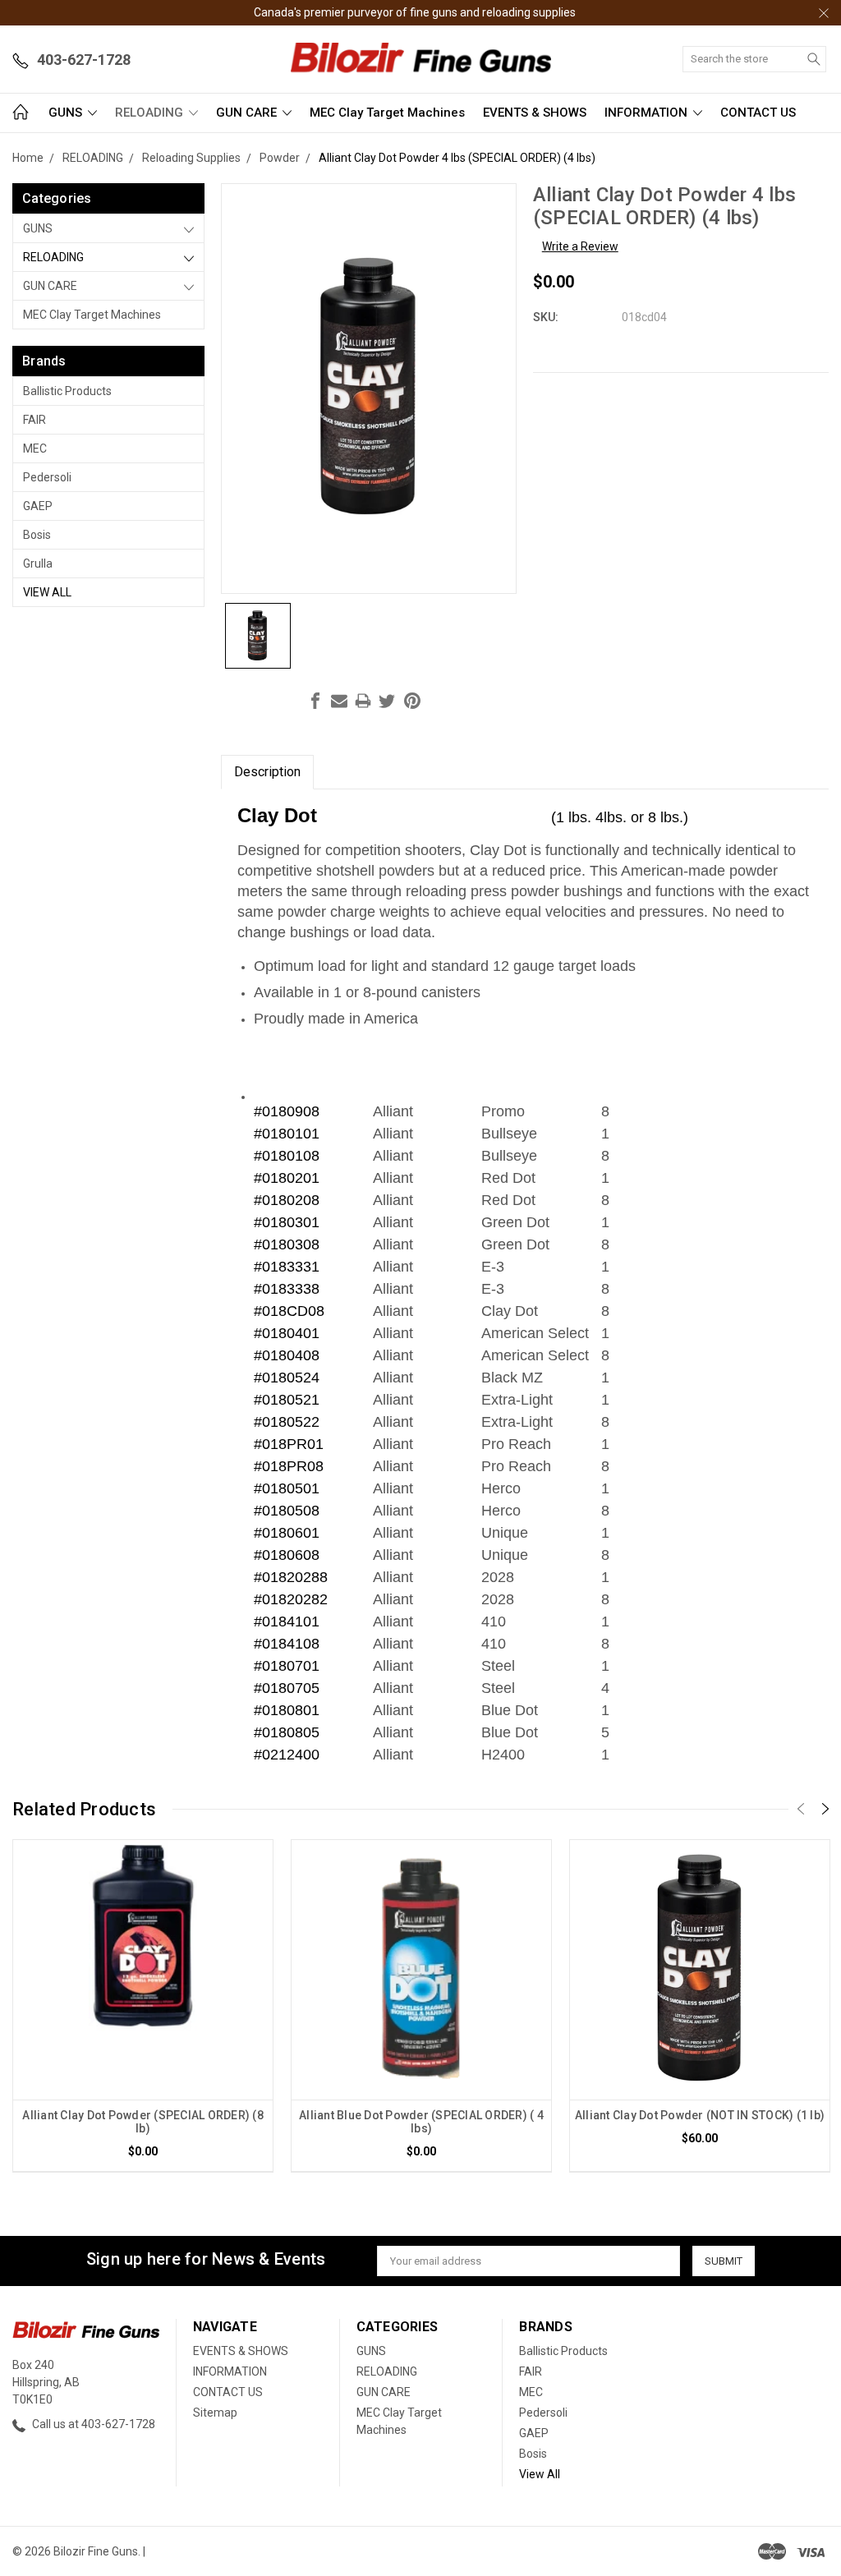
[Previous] (801, 1809)
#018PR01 (289, 1444)
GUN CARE (248, 113)
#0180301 (287, 1222)
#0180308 (287, 1244)
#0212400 (287, 1755)
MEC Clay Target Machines (387, 113)
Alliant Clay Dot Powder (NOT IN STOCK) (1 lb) (700, 2115)
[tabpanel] (143, 2006)
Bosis (37, 535)
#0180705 (287, 1688)
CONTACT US (758, 113)
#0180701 (287, 1666)
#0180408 (287, 1355)
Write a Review (580, 246)
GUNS (67, 113)
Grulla (38, 563)
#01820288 (291, 1577)
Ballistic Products (67, 391)
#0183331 (287, 1267)
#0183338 (287, 1289)
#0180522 (287, 1422)
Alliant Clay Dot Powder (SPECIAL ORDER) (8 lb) (143, 2122)
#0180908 (287, 1111)
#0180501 (287, 1488)
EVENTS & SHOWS (535, 113)
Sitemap (215, 2413)
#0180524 (287, 1378)
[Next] (825, 1809)
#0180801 (287, 1710)
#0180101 (287, 1134)
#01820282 (291, 1599)
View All (47, 592)
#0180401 (287, 1333)
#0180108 (287, 1156)
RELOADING (151, 113)
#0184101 (287, 1621)
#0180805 (287, 1732)
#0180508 (287, 1511)
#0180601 (287, 1533)
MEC (35, 448)
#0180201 (287, 1178)
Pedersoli (47, 477)
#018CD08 (289, 1311)
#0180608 (287, 1555)
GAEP (38, 506)
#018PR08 (289, 1466)
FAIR (34, 420)
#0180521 (287, 1400)
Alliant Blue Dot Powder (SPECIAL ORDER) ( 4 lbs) (421, 2122)
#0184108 (287, 1644)
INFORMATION (648, 113)
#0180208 (287, 1200)
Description (267, 772)
